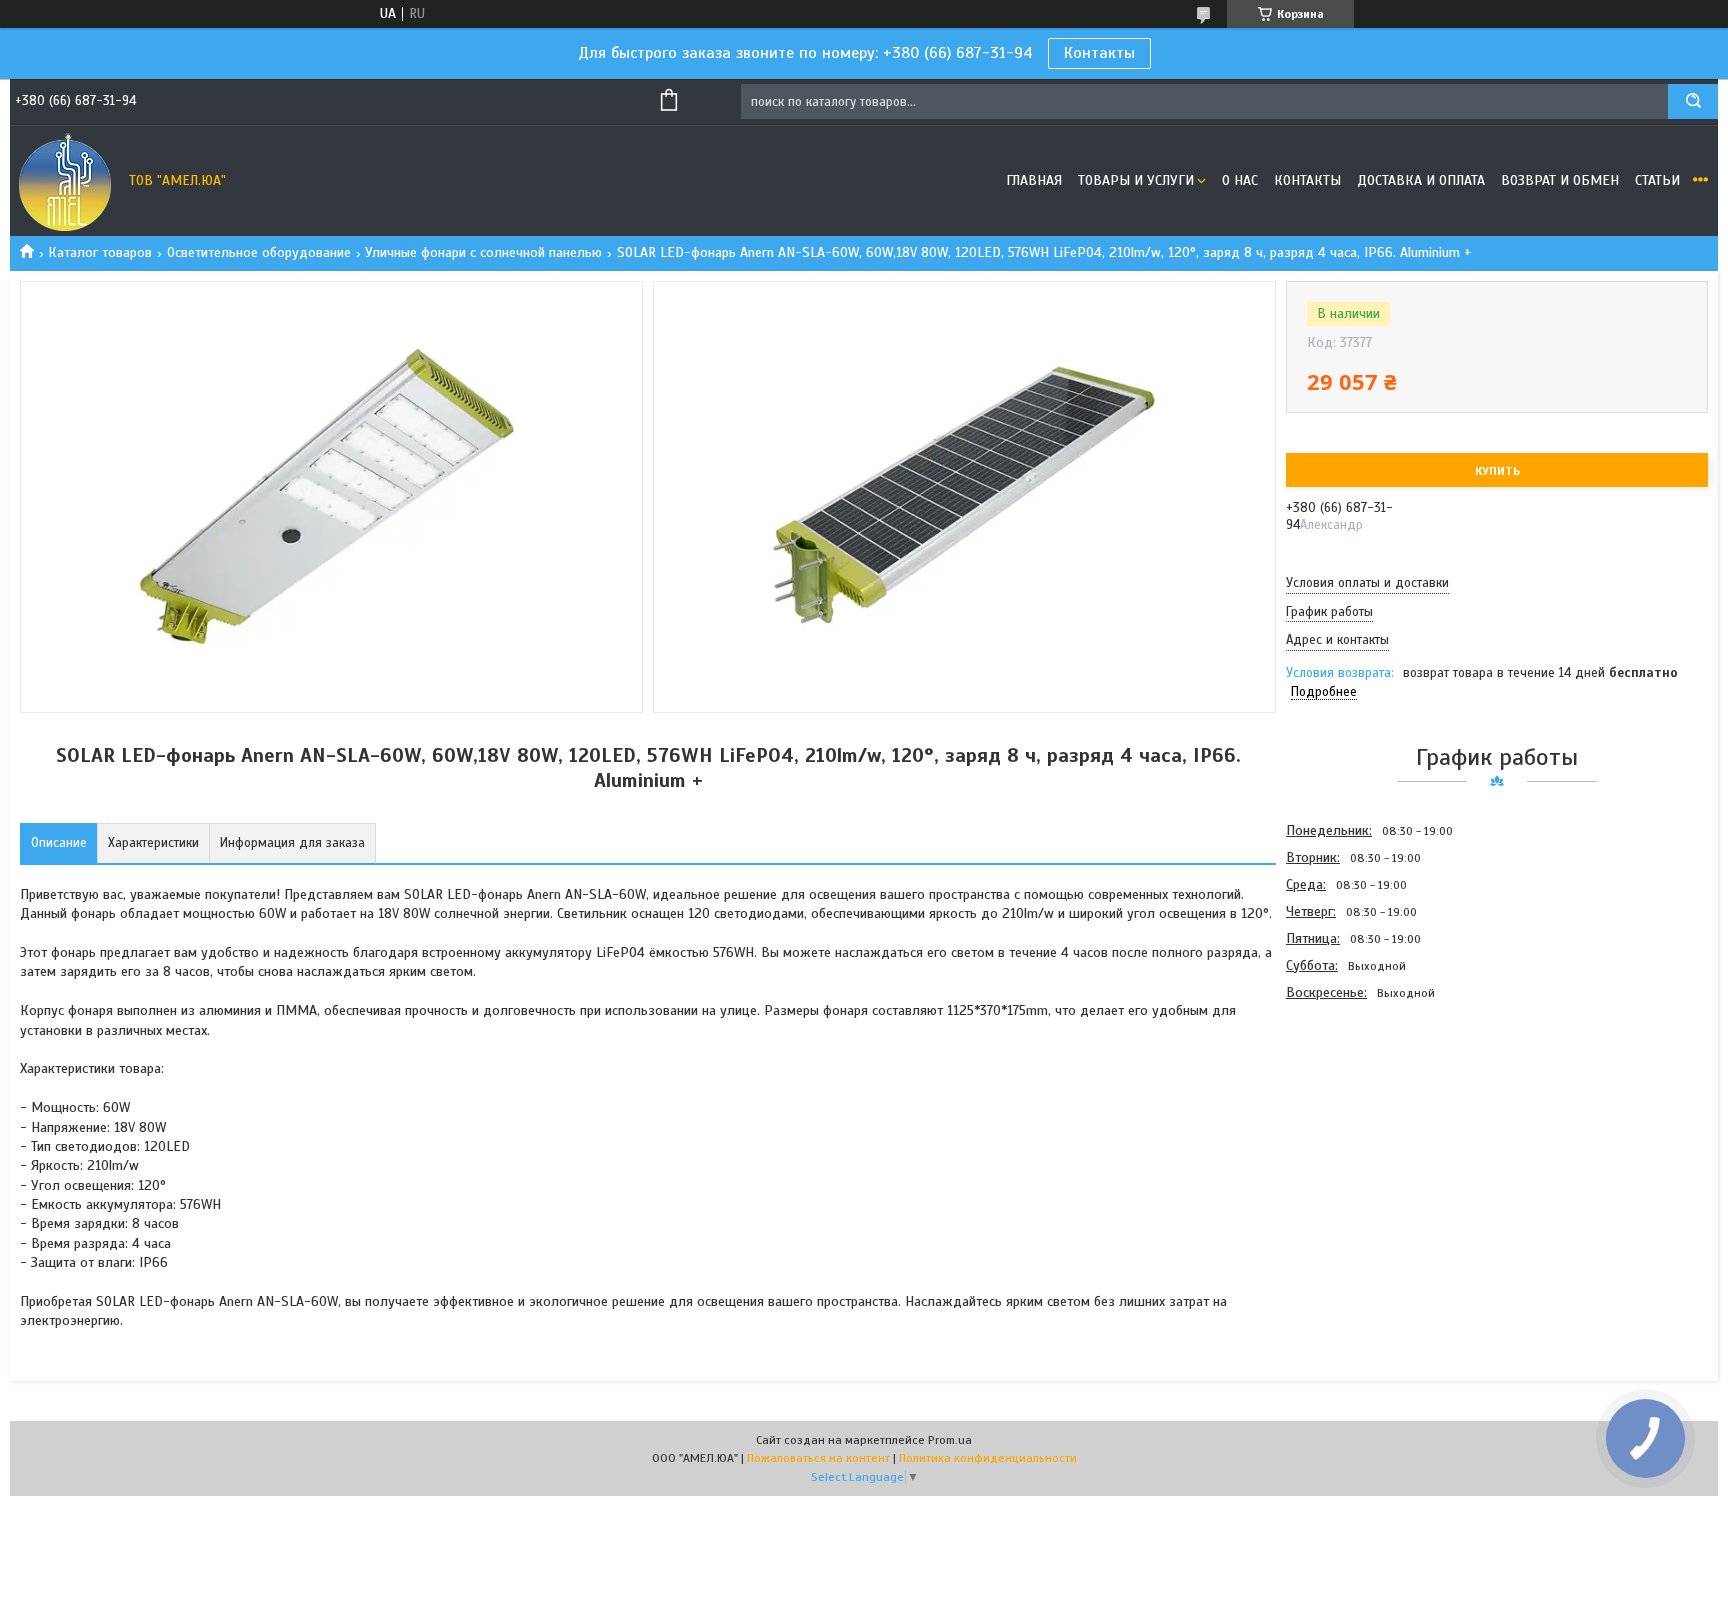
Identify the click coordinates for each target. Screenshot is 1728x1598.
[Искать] (1693, 101)
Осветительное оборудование (259, 252)
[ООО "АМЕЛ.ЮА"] (65, 181)
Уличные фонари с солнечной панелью (483, 252)
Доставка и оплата (1421, 180)
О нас (1240, 180)
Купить (1497, 471)
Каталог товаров (100, 252)
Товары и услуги (1136, 180)
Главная (1034, 180)
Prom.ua (950, 1440)
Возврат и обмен (1560, 180)
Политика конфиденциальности (988, 1458)
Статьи (1657, 180)
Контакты (1099, 53)
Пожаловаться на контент (818, 1458)
